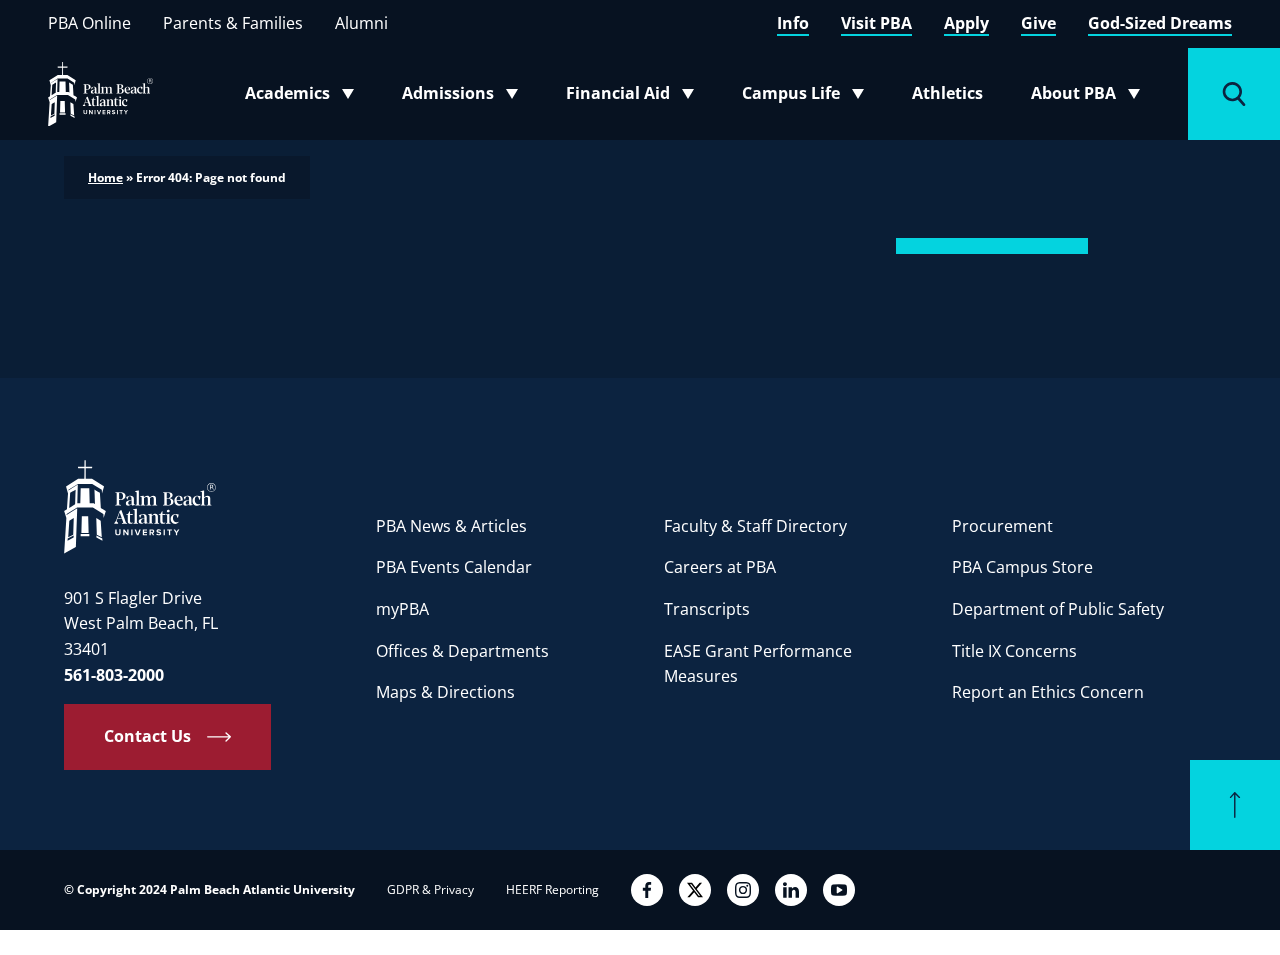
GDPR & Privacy (430, 889)
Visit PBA (876, 23)
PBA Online (89, 23)
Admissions (466, 97)
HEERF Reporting (552, 889)
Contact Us (147, 736)
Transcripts (707, 609)
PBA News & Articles (451, 526)
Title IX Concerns (1014, 651)
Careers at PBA (720, 567)
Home (105, 177)
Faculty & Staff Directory (755, 526)
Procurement (1002, 526)
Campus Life (807, 97)
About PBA (1091, 97)
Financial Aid (631, 97)
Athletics (947, 93)
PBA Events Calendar (454, 567)
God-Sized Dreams (1160, 23)
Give (1038, 23)
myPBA (402, 609)
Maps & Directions (445, 692)
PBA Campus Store (1022, 567)
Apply (966, 23)
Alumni (361, 23)
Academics (305, 97)
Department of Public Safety (1058, 609)
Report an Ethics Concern (1048, 692)
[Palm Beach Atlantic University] (140, 506)
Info (793, 23)
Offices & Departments (462, 651)
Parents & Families (233, 23)
